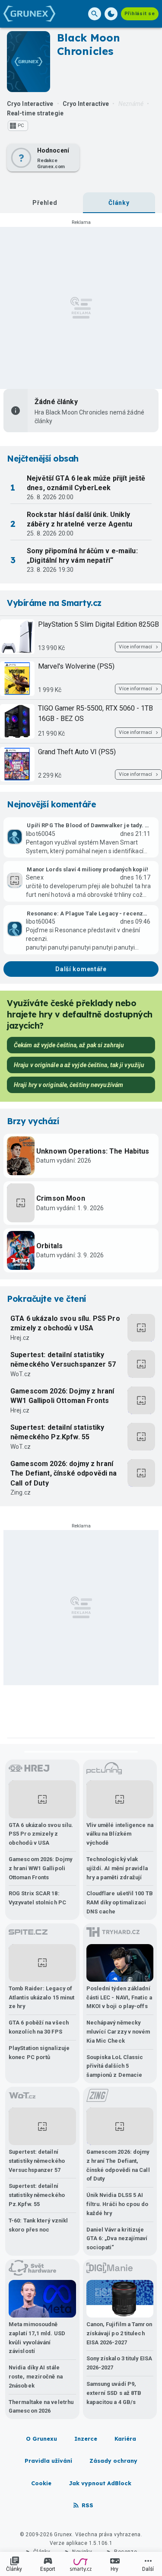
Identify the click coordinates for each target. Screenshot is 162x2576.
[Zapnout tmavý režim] (111, 14)
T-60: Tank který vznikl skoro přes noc (38, 2225)
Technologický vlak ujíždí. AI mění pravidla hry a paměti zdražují (117, 1868)
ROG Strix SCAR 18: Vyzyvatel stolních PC (37, 1898)
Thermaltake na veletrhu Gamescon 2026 (41, 2407)
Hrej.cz (20, 1338)
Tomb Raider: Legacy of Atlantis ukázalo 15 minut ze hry (41, 1997)
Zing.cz (21, 1492)
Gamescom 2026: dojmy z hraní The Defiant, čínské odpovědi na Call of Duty (64, 1473)
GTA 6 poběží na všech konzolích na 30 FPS (39, 2027)
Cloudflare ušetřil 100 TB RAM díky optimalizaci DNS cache (120, 1902)
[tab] (45, 203)
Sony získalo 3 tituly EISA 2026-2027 (119, 2363)
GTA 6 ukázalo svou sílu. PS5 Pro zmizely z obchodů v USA (65, 1323)
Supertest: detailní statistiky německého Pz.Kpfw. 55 (57, 1432)
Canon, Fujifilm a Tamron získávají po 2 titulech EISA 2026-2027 (119, 2333)
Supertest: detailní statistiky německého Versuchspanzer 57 (63, 1360)
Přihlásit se (140, 14)
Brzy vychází (33, 1121)
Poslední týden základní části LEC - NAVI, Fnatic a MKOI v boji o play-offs (119, 1997)
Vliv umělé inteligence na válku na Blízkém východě (120, 1834)
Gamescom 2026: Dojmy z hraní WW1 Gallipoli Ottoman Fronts (62, 1396)
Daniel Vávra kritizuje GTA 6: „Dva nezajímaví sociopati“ (117, 2239)
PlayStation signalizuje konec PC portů (39, 2053)
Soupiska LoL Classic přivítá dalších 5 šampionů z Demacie (115, 2066)
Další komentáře (81, 969)
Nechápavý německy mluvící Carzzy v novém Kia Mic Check (118, 2032)
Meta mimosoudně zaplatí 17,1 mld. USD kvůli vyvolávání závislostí (37, 2338)
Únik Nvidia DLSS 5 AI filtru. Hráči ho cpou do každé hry (117, 2204)
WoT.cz (21, 1374)
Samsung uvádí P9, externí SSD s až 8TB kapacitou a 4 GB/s (114, 2393)
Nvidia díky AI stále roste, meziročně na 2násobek (36, 2377)
